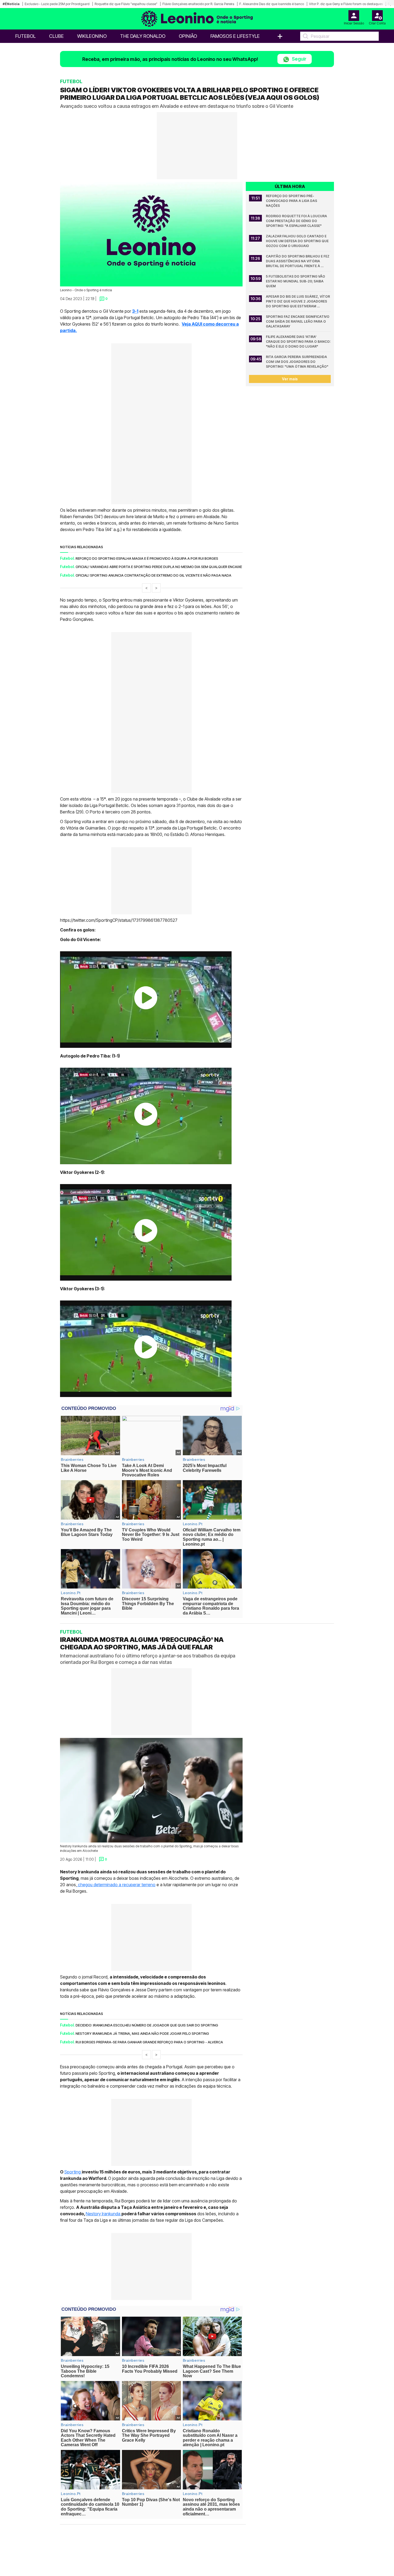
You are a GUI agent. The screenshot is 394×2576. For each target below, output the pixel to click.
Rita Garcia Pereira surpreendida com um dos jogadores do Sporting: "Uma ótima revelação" (297, 362)
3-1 (135, 311)
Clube (56, 36)
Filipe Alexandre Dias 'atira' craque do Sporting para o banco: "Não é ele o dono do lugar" (298, 342)
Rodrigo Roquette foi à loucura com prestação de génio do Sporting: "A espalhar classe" (297, 221)
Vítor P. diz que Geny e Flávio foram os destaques (346, 4)
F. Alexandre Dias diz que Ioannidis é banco (272, 4)
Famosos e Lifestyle (235, 36)
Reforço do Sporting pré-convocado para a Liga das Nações (292, 201)
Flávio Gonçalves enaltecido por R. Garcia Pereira (198, 4)
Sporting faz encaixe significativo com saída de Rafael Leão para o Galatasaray (298, 321)
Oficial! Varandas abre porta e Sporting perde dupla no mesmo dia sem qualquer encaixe (159, 567)
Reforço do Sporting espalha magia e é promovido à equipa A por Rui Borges (147, 558)
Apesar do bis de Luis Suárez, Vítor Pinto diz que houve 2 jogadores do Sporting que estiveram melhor (298, 302)
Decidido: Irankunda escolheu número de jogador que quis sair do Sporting (147, 2025)
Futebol (25, 36)
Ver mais (290, 379)
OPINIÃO (188, 36)
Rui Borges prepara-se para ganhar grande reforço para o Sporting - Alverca (149, 2042)
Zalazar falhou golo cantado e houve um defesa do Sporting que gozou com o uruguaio (298, 241)
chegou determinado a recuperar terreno (116, 1885)
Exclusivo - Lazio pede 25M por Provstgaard (57, 4)
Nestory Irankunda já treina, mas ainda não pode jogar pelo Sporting (142, 2033)
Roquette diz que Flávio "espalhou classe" (126, 4)
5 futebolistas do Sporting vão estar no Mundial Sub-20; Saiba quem (296, 281)
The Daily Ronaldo (143, 36)
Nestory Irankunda (104, 2214)
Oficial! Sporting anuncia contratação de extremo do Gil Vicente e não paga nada (153, 575)
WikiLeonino (92, 36)
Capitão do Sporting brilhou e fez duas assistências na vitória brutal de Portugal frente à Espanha (298, 261)
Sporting (73, 2172)
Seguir (299, 59)
